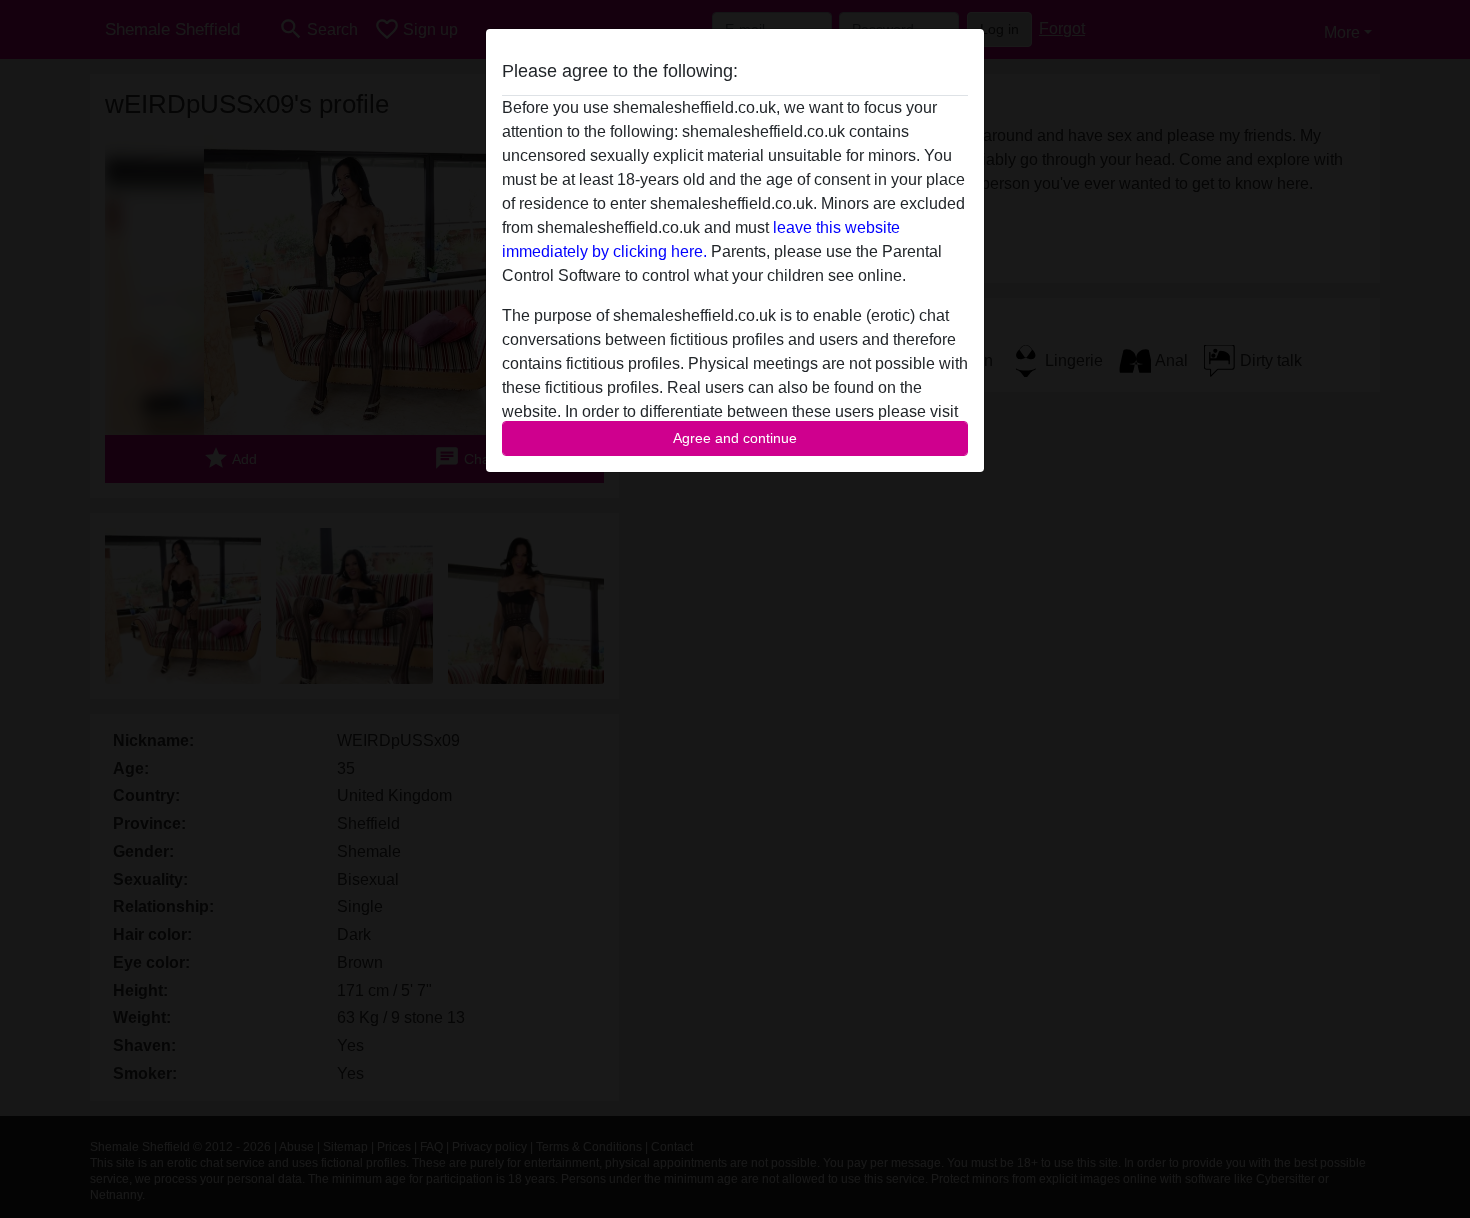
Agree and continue (735, 438)
